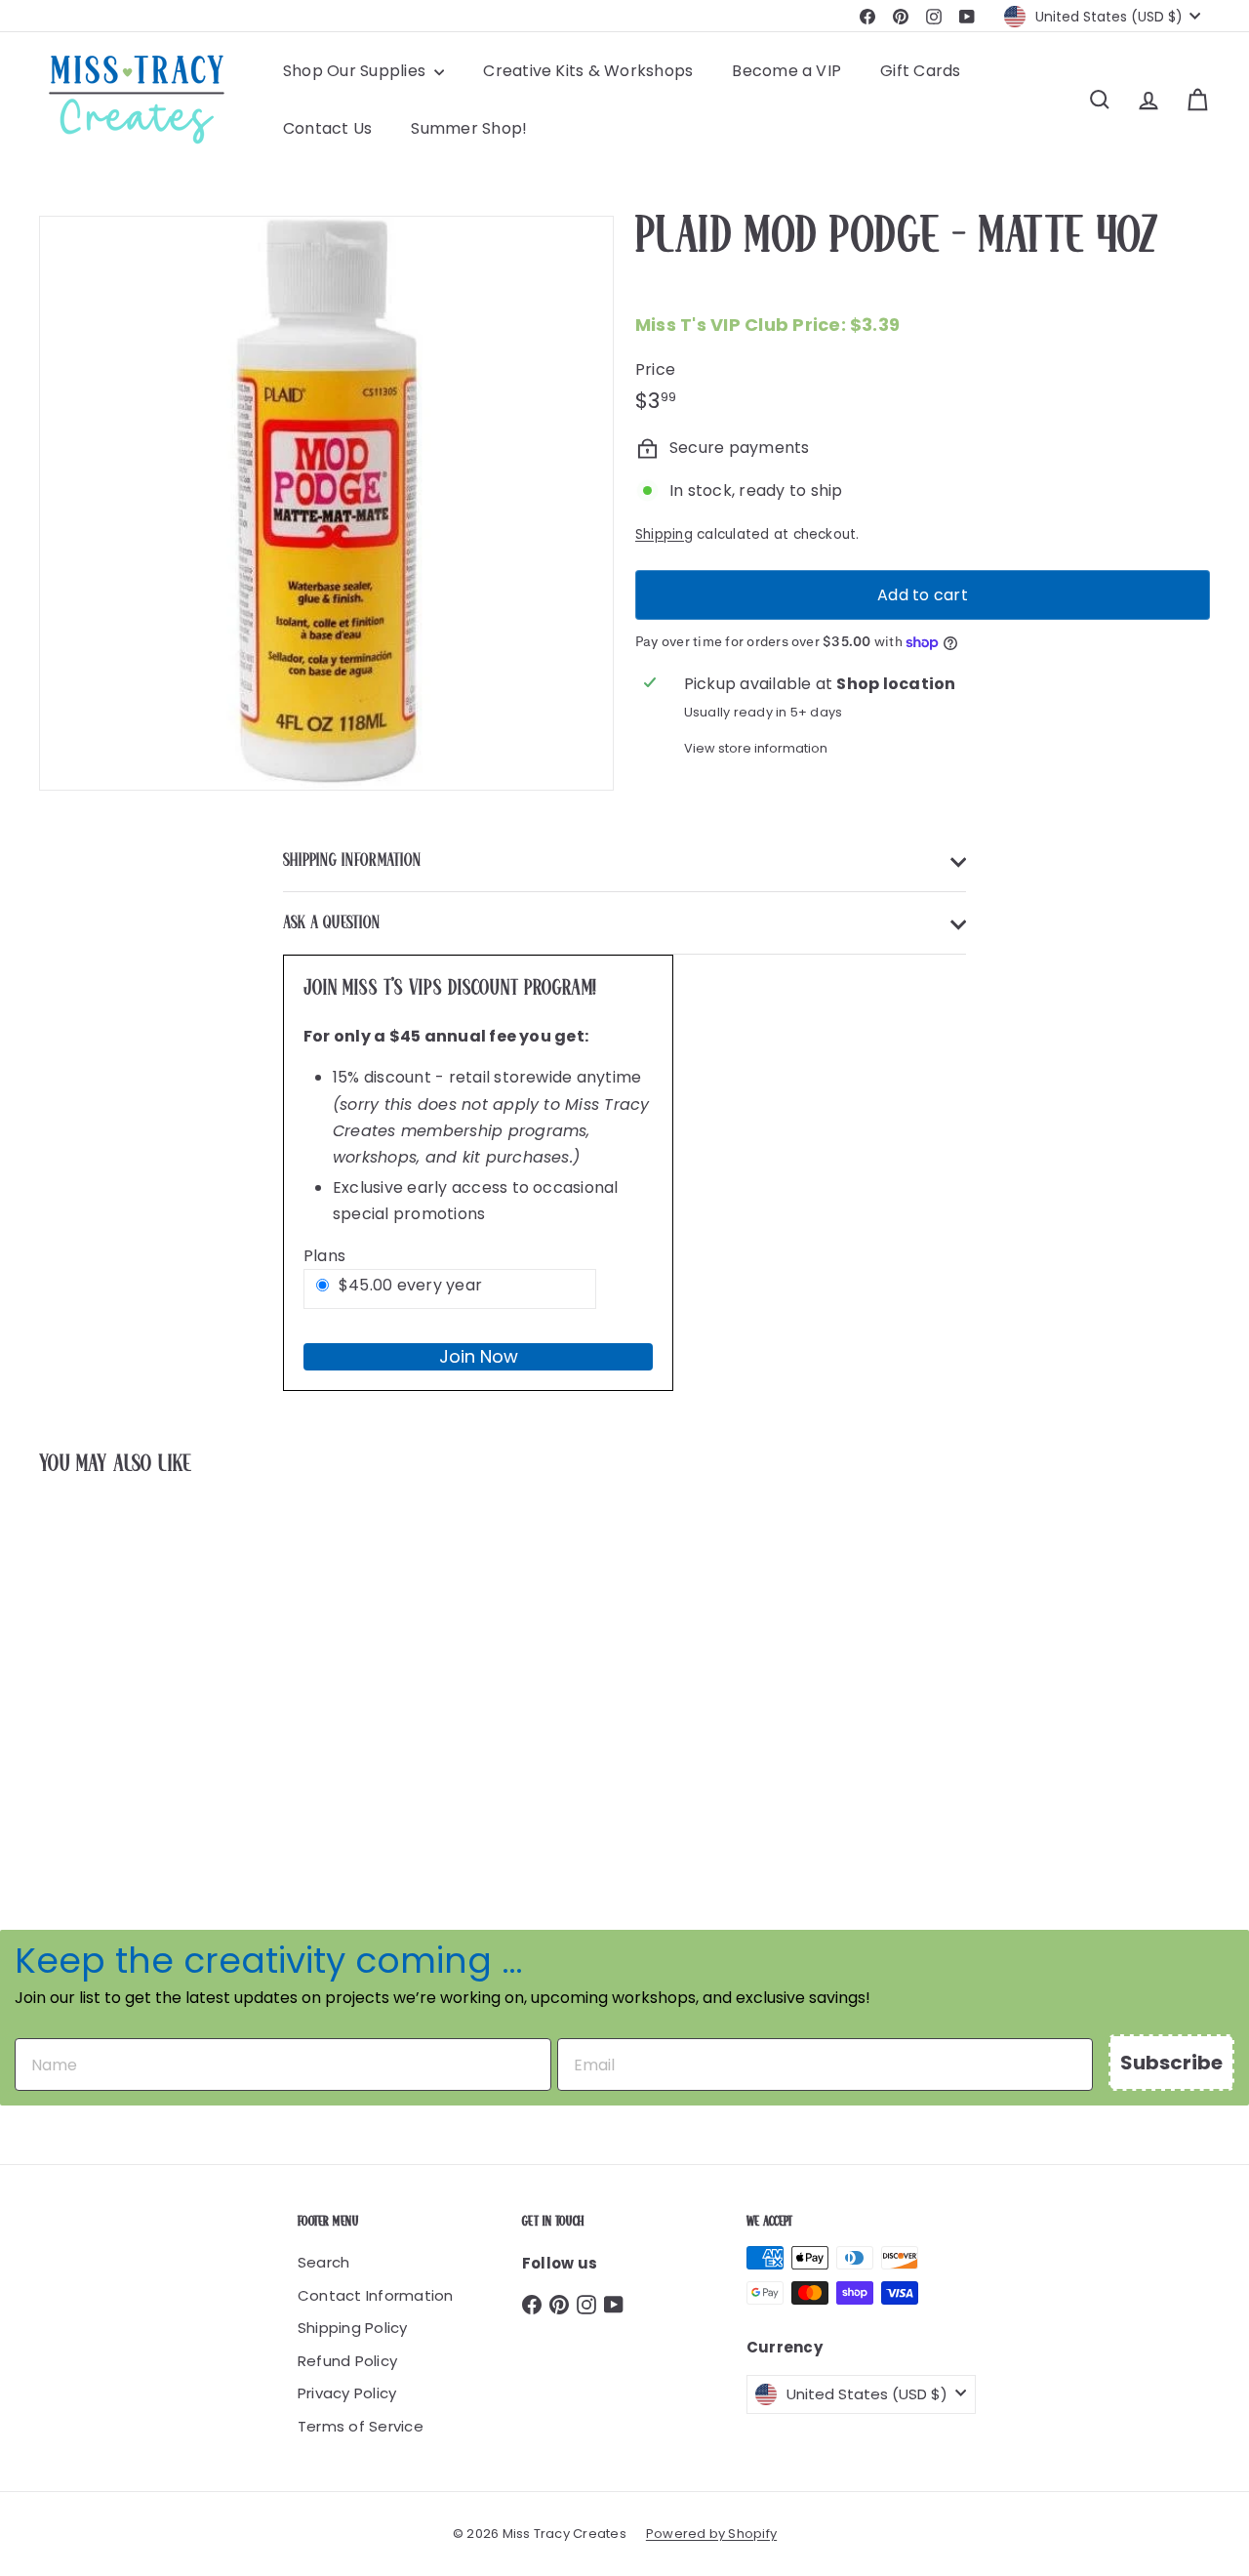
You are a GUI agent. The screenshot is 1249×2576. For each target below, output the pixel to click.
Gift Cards (920, 71)
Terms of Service (361, 2426)
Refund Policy (347, 2361)
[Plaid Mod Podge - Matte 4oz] (128, 1661)
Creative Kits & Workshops (588, 71)
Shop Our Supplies (356, 71)
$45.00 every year (410, 1285)
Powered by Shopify (711, 2534)
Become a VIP (786, 71)
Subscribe (1171, 2063)
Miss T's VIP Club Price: (767, 325)
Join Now (479, 1356)
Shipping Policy (353, 2328)
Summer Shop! (469, 128)
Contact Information (376, 2295)
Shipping (664, 534)
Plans (324, 1256)
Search (323, 2262)
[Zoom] (326, 503)
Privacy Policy (347, 2393)
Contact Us (327, 128)
